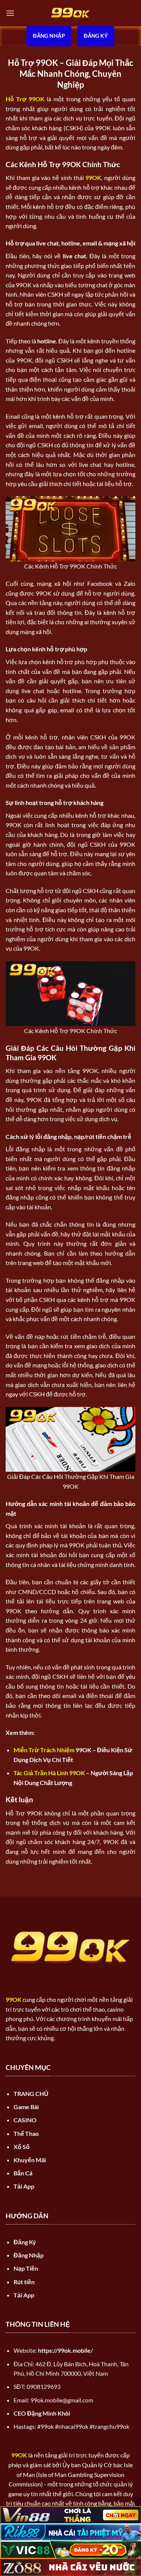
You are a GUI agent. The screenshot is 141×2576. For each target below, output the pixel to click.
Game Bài (26, 2107)
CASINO (25, 2120)
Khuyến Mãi (30, 2160)
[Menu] (10, 13)
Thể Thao (26, 2133)
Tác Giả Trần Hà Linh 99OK (49, 1773)
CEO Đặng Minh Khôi (42, 2413)
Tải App (24, 2186)
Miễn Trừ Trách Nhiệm (44, 1750)
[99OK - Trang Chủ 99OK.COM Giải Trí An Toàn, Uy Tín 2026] (71, 13)
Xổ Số (22, 2147)
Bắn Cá (23, 2173)
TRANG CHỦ (31, 2094)
